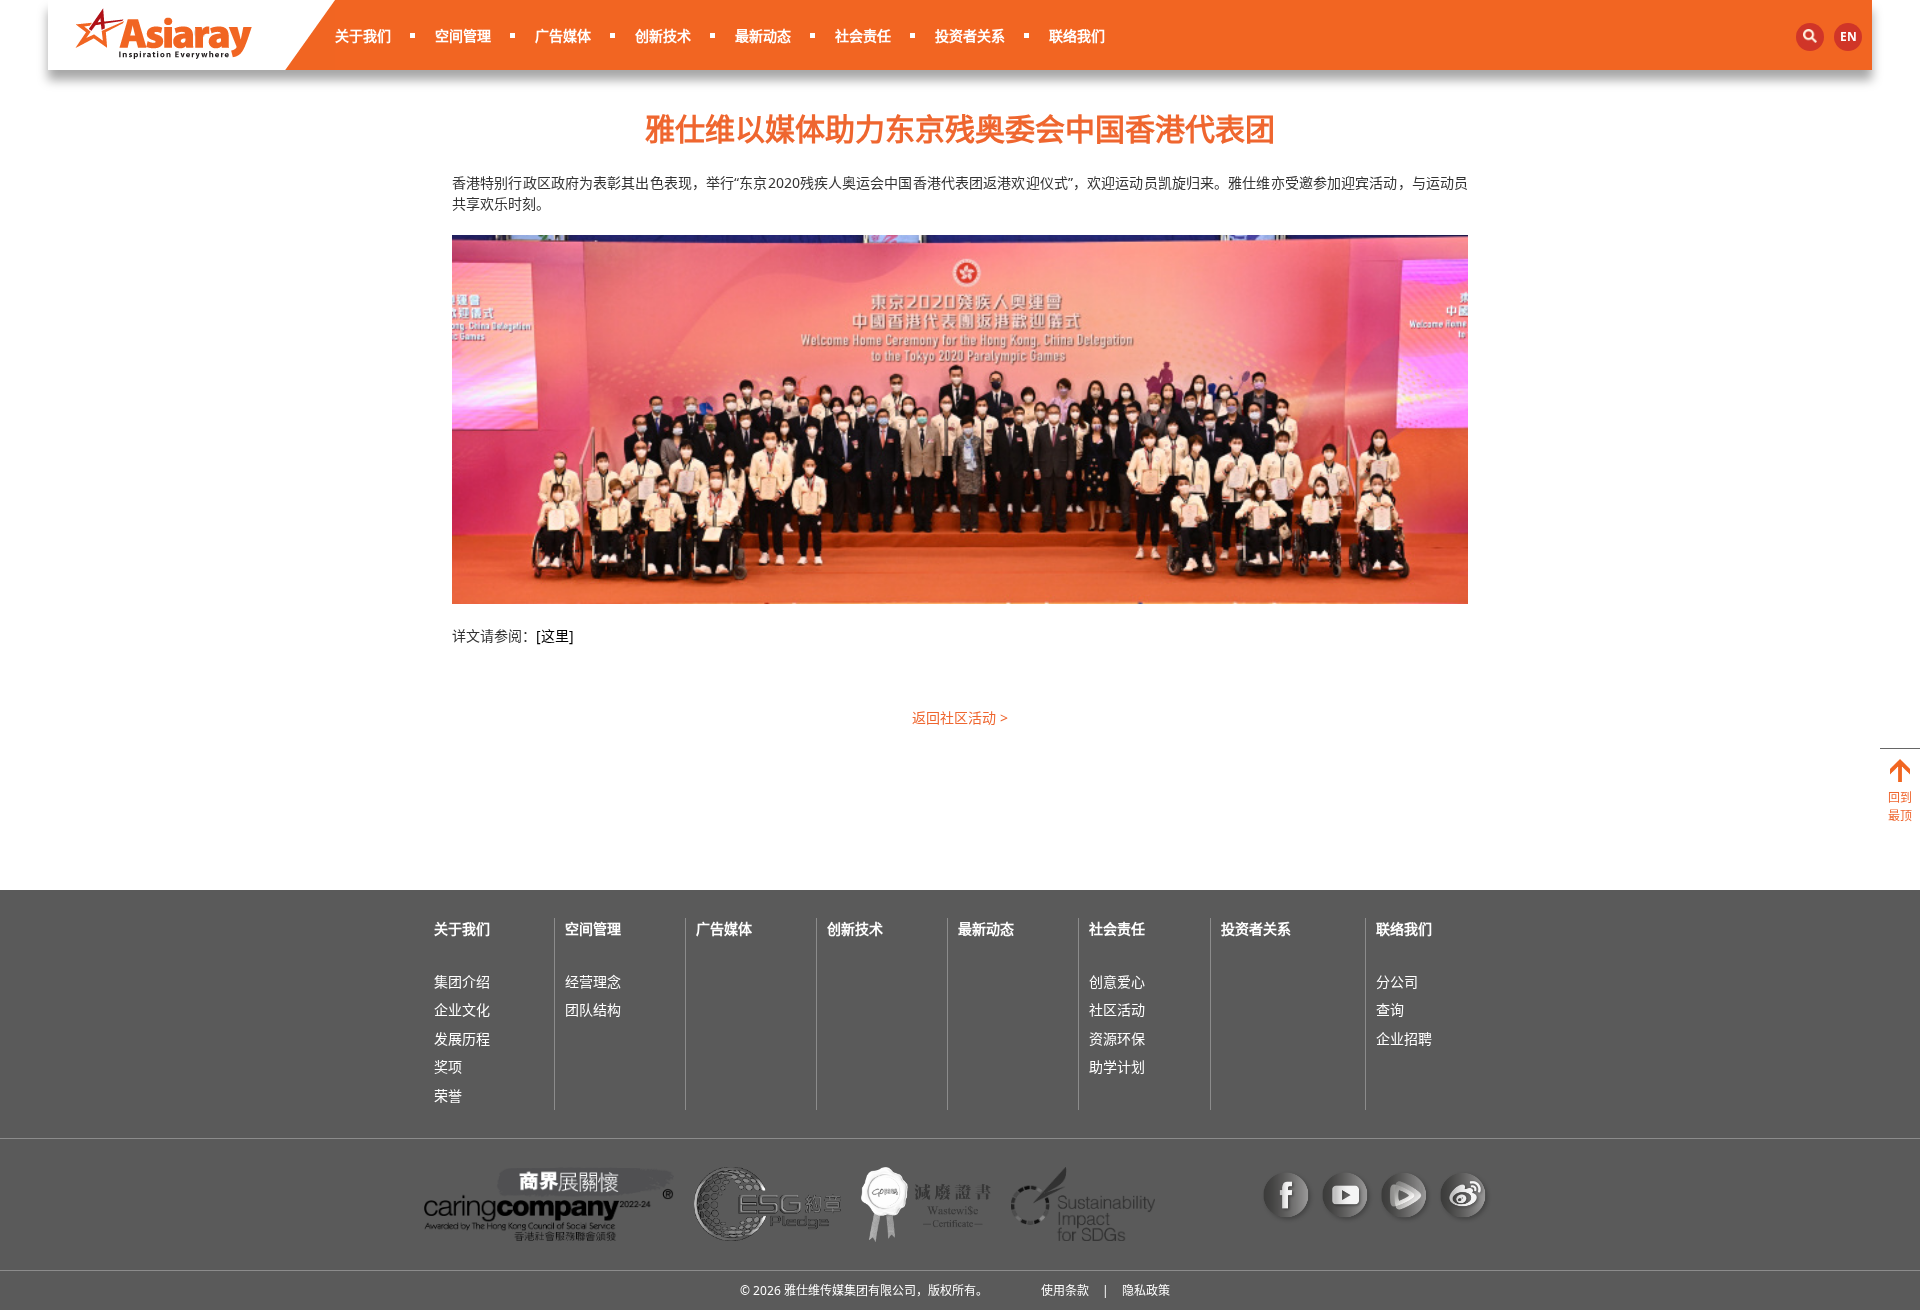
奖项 (448, 1066)
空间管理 (463, 35)
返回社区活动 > (960, 717)
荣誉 (448, 1095)
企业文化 (462, 1009)
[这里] (555, 635)
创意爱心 (1117, 981)
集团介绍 (462, 981)
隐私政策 (1146, 1290)
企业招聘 (1404, 1038)
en (1848, 36)
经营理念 (593, 981)
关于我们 (363, 35)
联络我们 (1077, 35)
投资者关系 (970, 35)
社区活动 (1117, 1009)
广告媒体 (563, 35)
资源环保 (1117, 1038)
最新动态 (763, 35)
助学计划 (1117, 1066)
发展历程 (462, 1038)
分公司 (1397, 981)
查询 (1390, 1009)
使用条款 (1065, 1290)
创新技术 (663, 35)
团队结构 (593, 1009)
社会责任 (863, 35)
